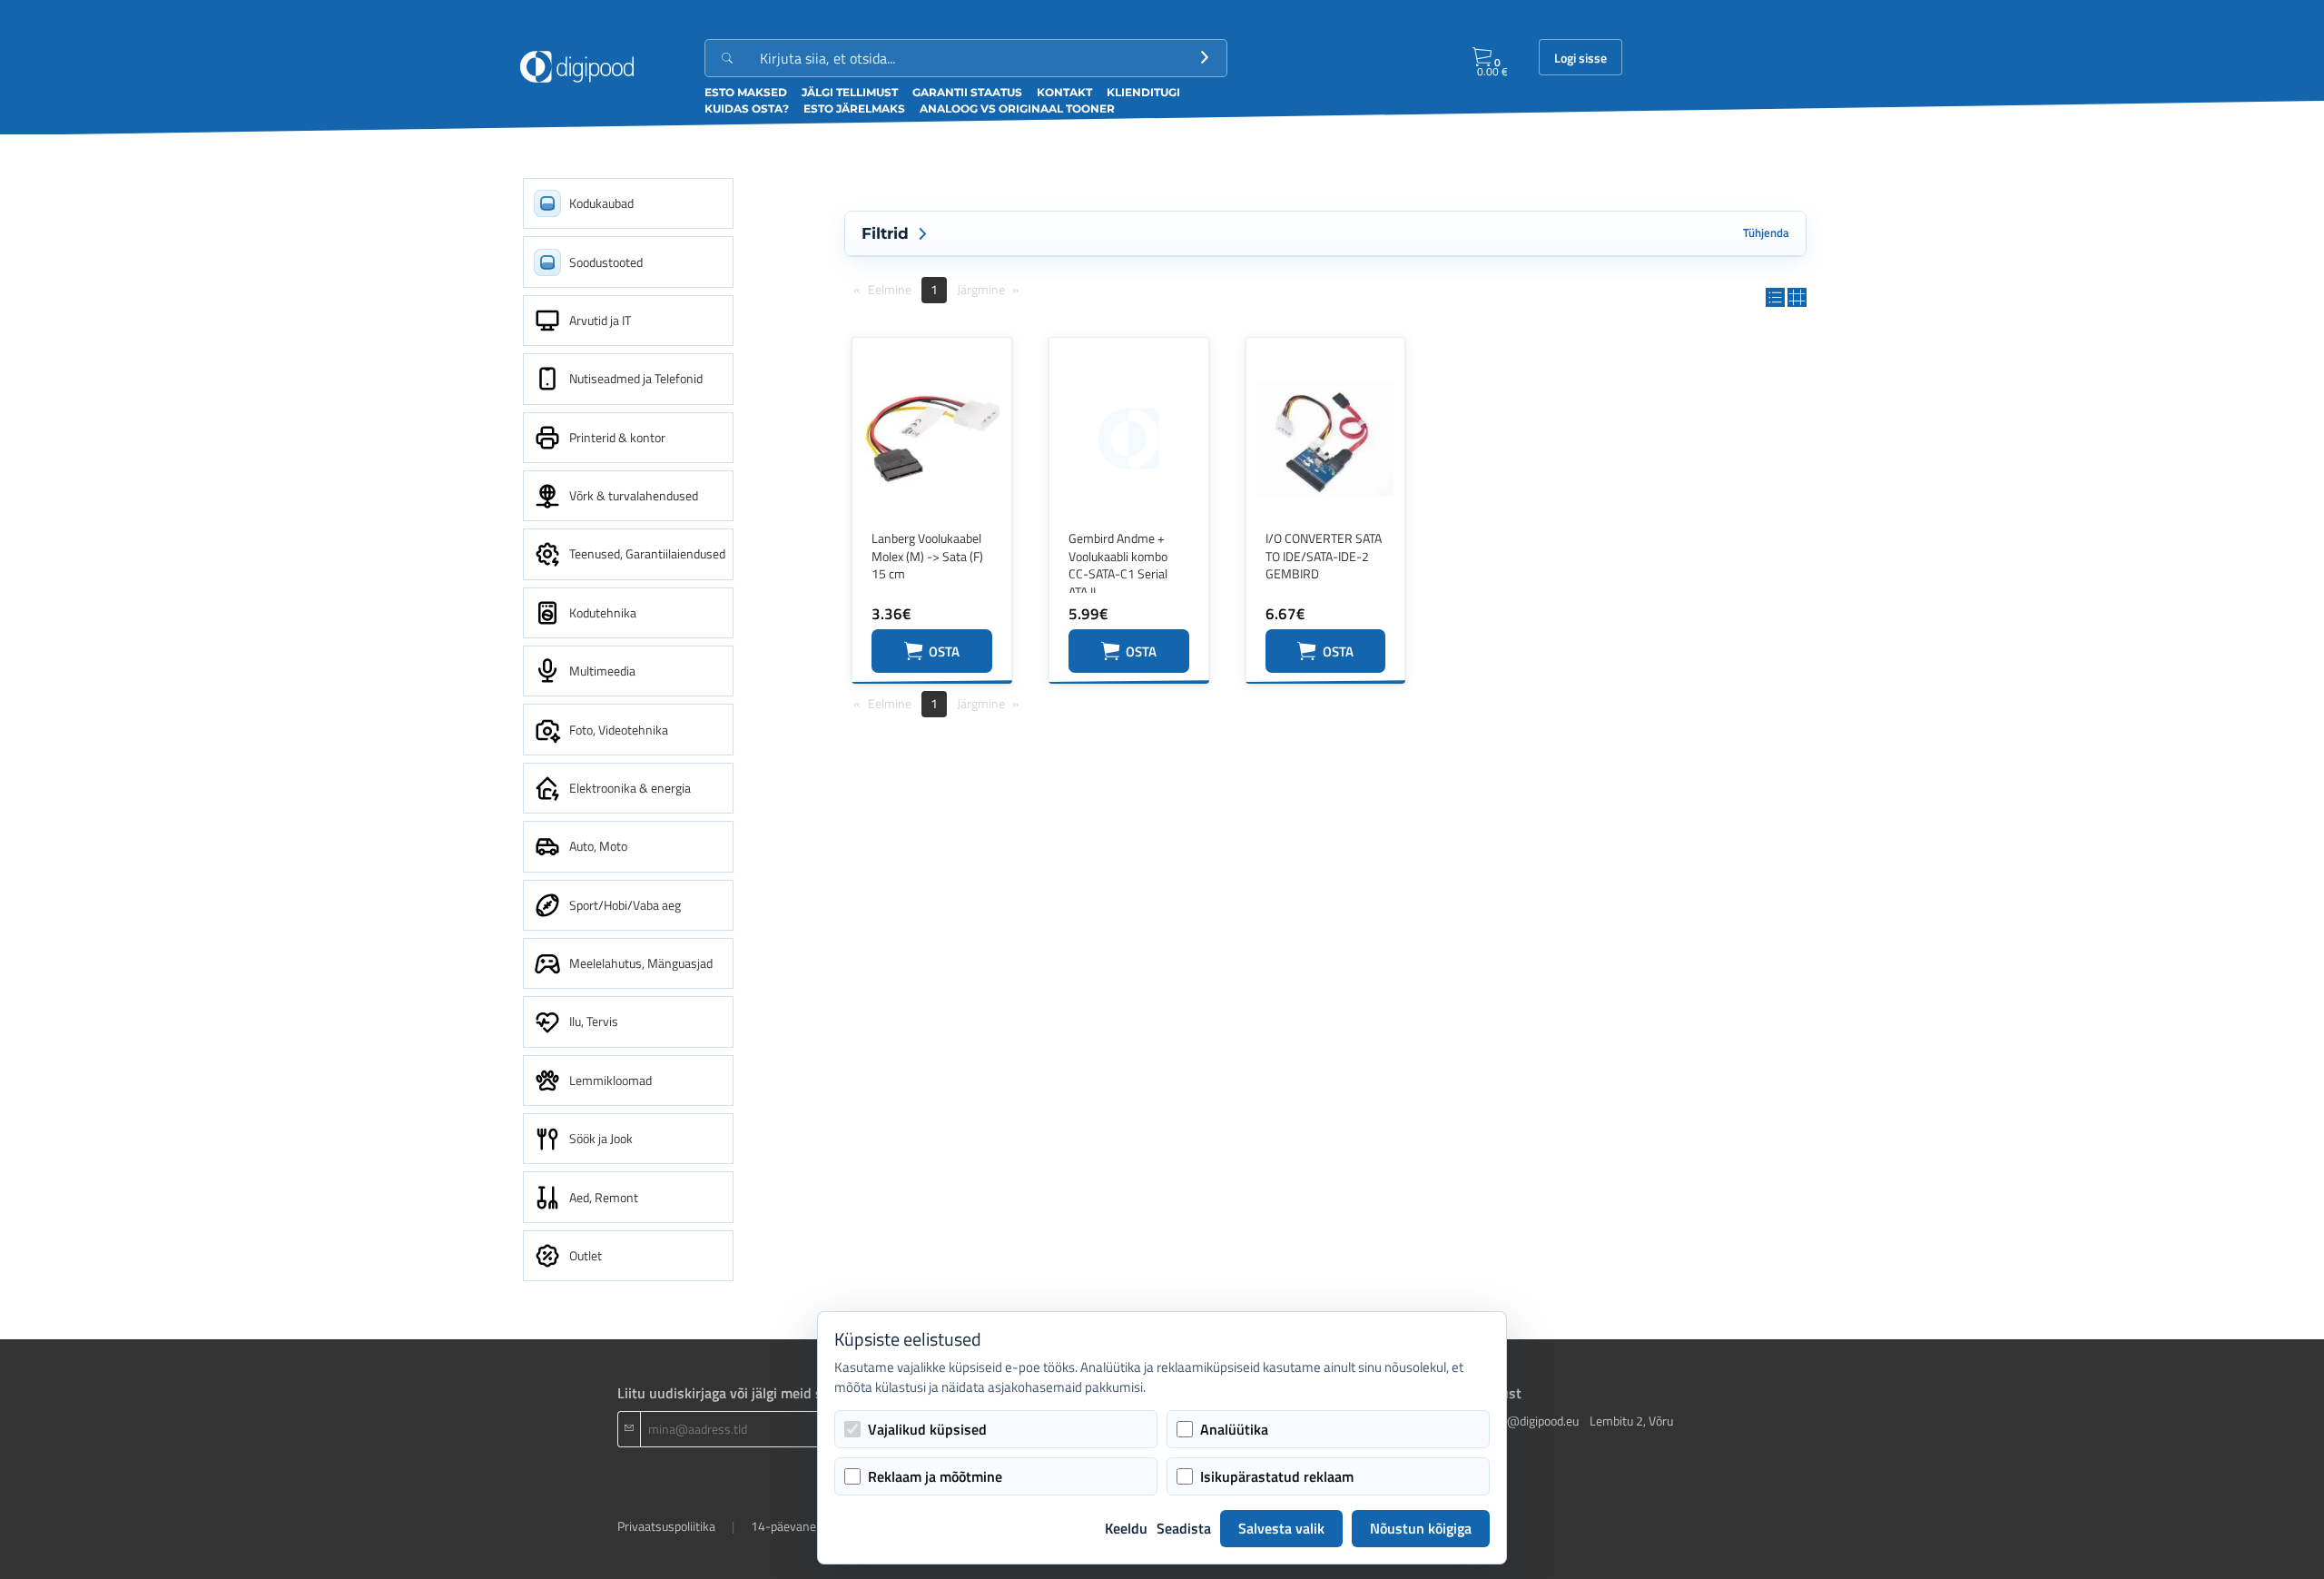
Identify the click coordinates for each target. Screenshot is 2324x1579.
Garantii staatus (967, 92)
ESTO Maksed (746, 92)
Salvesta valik (1281, 1528)
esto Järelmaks (854, 109)
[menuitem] (628, 203)
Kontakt (1064, 92)
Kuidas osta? (747, 109)
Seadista (1184, 1528)
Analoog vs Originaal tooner (1017, 109)
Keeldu (1126, 1528)
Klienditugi (1143, 92)
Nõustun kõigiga (1421, 1528)
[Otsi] (1205, 58)
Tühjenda (1766, 233)
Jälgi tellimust (850, 92)
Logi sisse (1581, 58)
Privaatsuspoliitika (666, 1526)
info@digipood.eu (1532, 1421)
